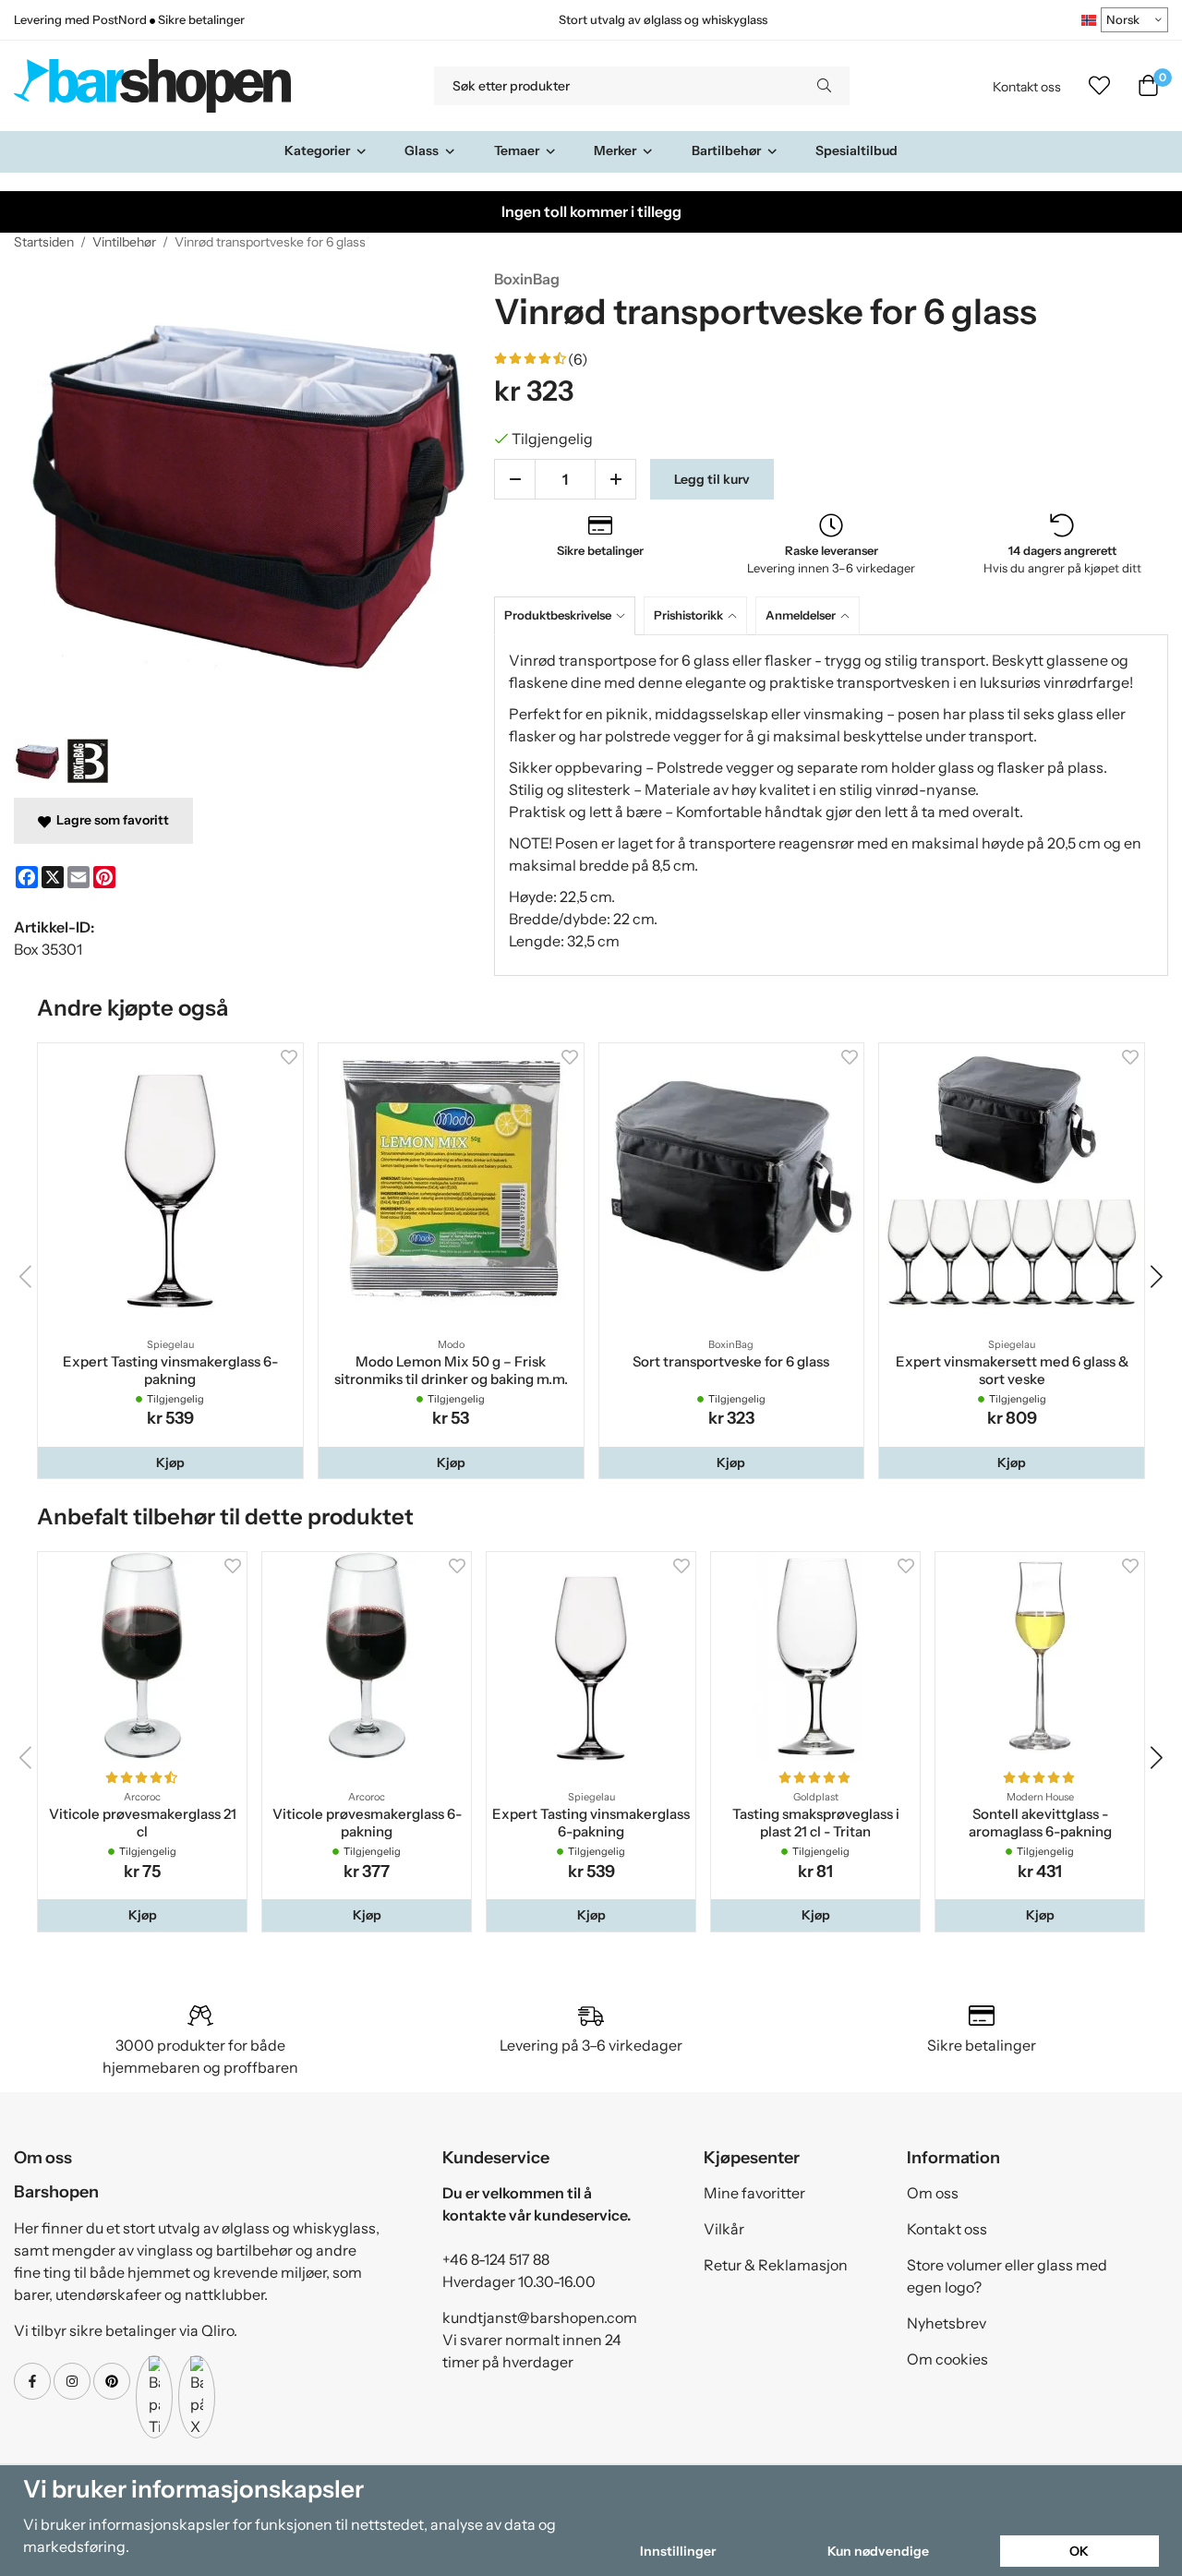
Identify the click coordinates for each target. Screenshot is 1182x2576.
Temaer (517, 150)
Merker (615, 150)
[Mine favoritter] (1099, 86)
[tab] (569, 615)
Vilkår (724, 2229)
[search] (824, 86)
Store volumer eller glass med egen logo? (1007, 2276)
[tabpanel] (831, 805)
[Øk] (615, 479)
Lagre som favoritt (110, 820)
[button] (170, 1463)
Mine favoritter (754, 2193)
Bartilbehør (726, 150)
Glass (422, 150)
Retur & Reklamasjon (776, 2265)
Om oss (933, 2193)
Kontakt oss (1027, 87)
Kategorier (317, 150)
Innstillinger (678, 2551)
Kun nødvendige (878, 2551)
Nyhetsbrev (947, 2323)
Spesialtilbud (856, 150)
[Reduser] (515, 479)
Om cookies (947, 2359)
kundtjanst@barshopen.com (540, 2317)
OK (1079, 2551)
